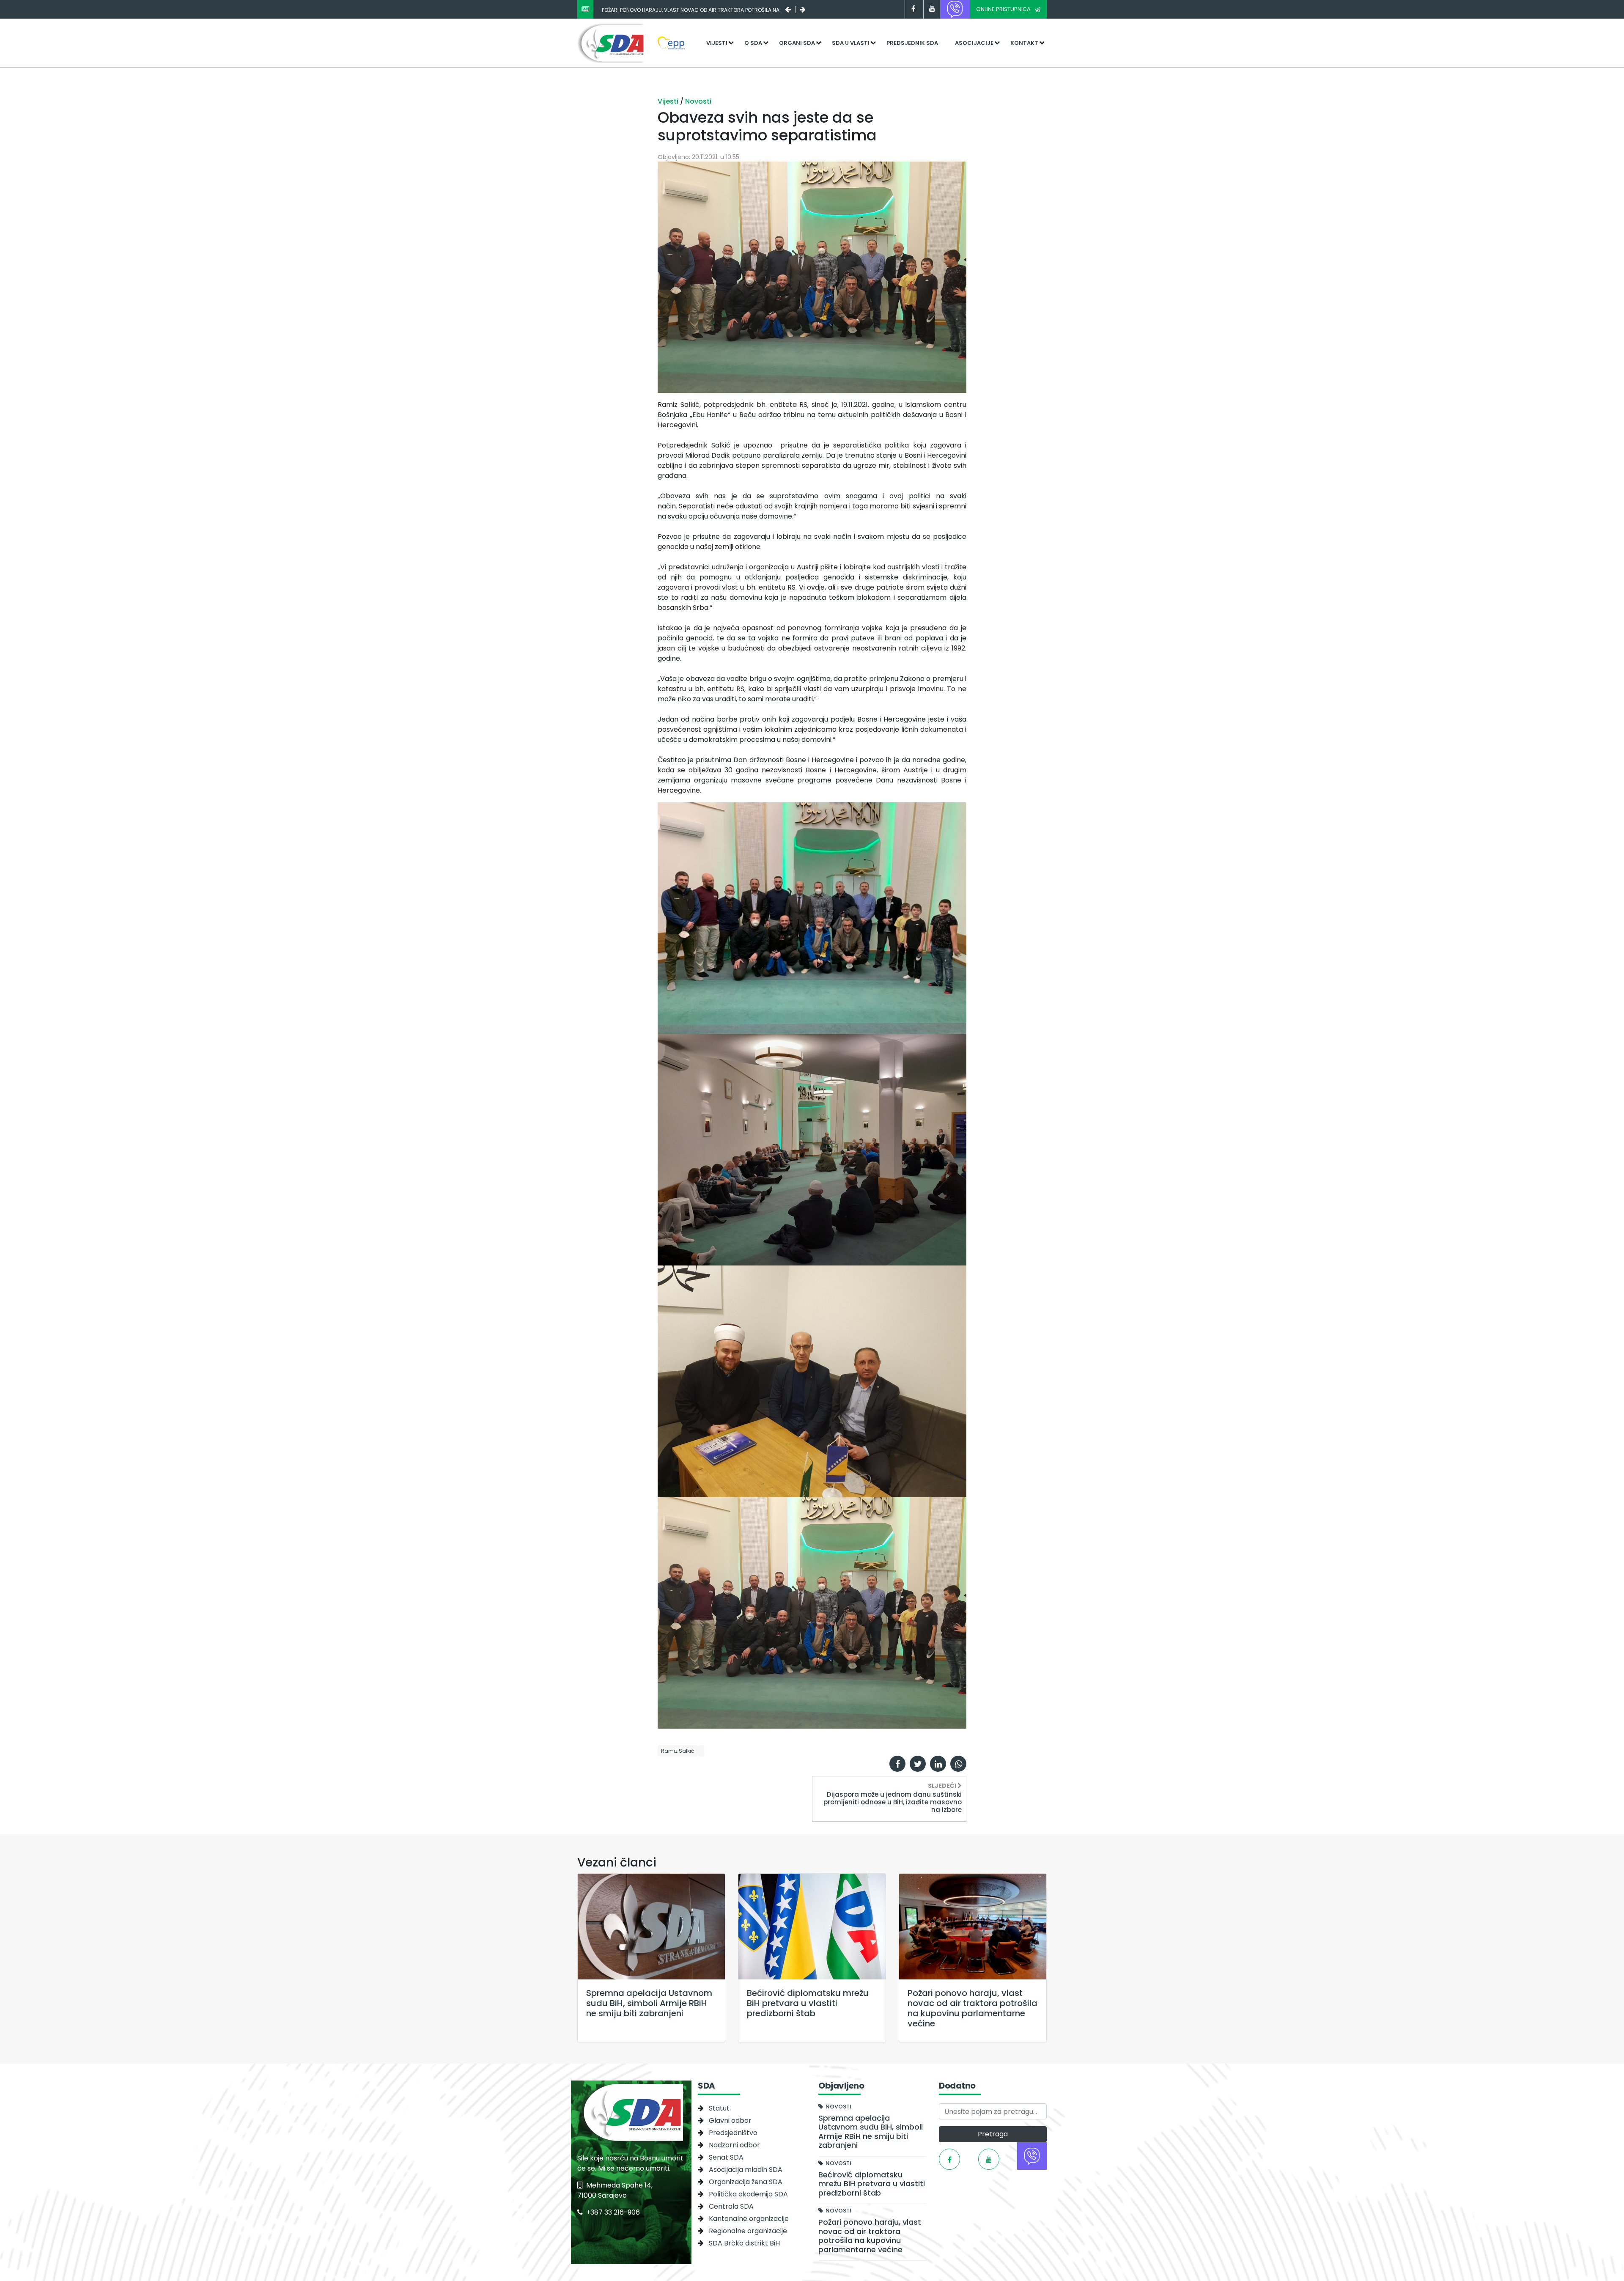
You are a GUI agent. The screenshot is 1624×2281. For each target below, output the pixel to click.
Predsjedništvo (733, 2133)
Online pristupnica (1003, 9)
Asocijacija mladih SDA (746, 2170)
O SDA (753, 43)
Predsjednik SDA (912, 43)
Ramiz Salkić (678, 1751)
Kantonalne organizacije (749, 2219)
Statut (719, 2108)
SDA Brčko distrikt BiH (744, 2243)
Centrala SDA (731, 2206)
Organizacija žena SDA (746, 2182)
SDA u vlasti (851, 43)
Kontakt (1024, 43)
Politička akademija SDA (748, 2194)
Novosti (698, 101)
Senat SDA (726, 2157)
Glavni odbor (730, 2120)
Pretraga (993, 2134)
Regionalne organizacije (748, 2231)
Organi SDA (797, 43)
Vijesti (717, 43)
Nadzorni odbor (734, 2145)
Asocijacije (974, 43)
